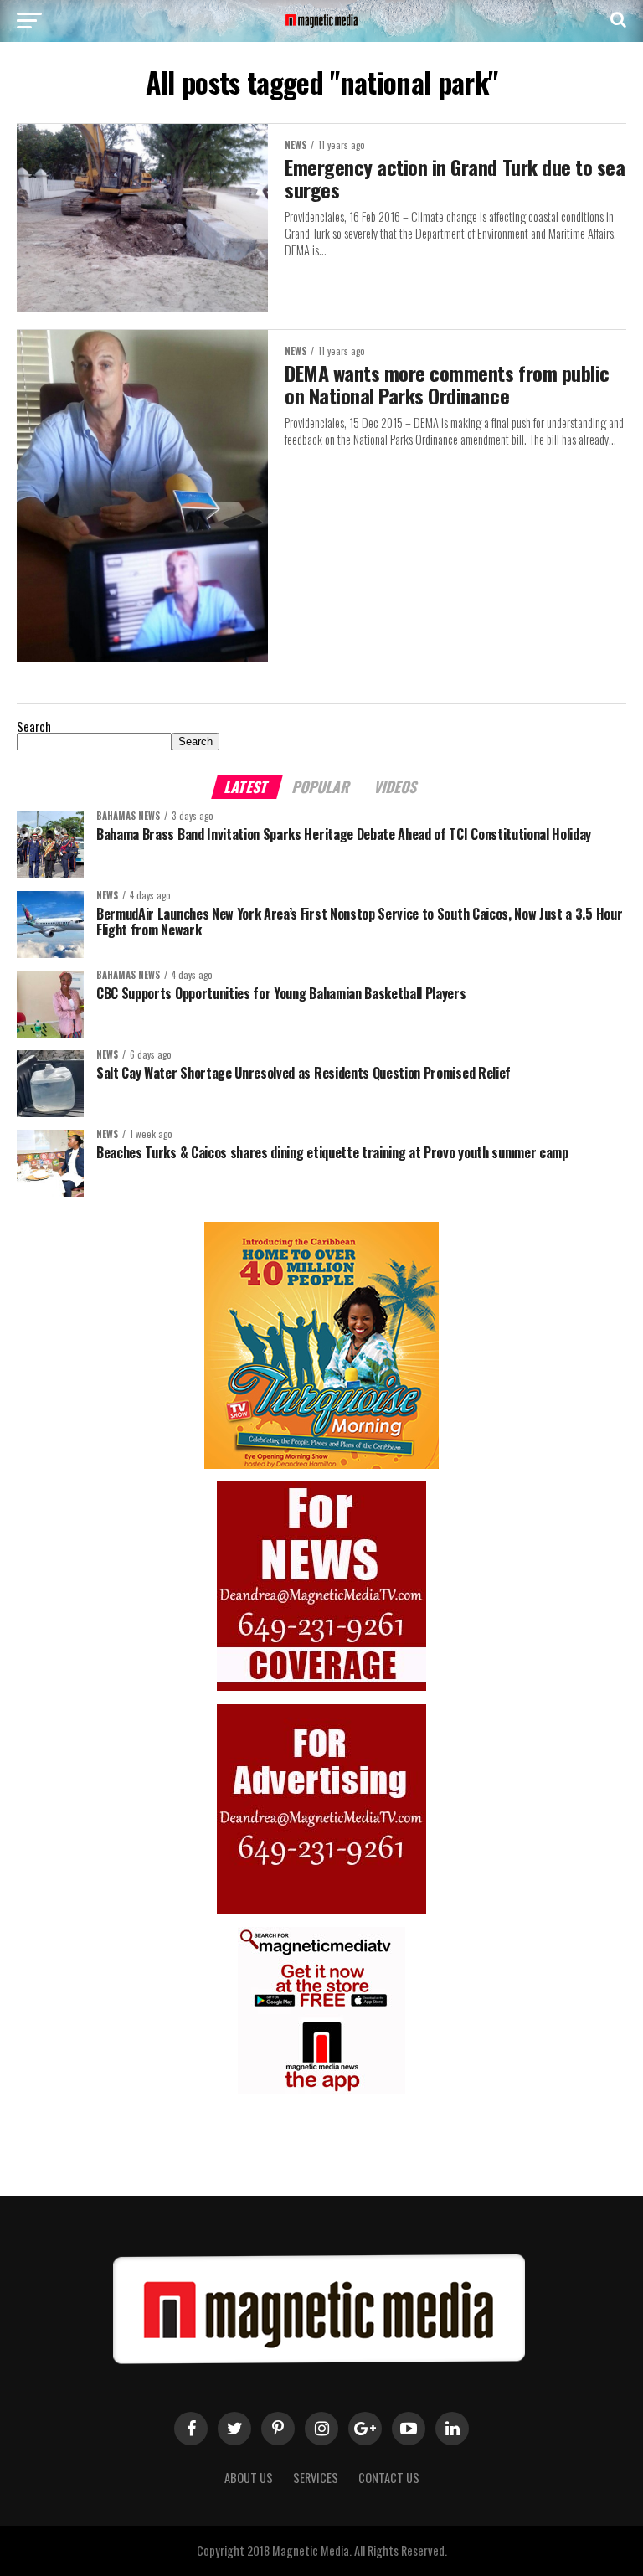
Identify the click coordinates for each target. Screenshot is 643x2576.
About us (249, 2478)
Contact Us (389, 2478)
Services (316, 2478)
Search (34, 726)
